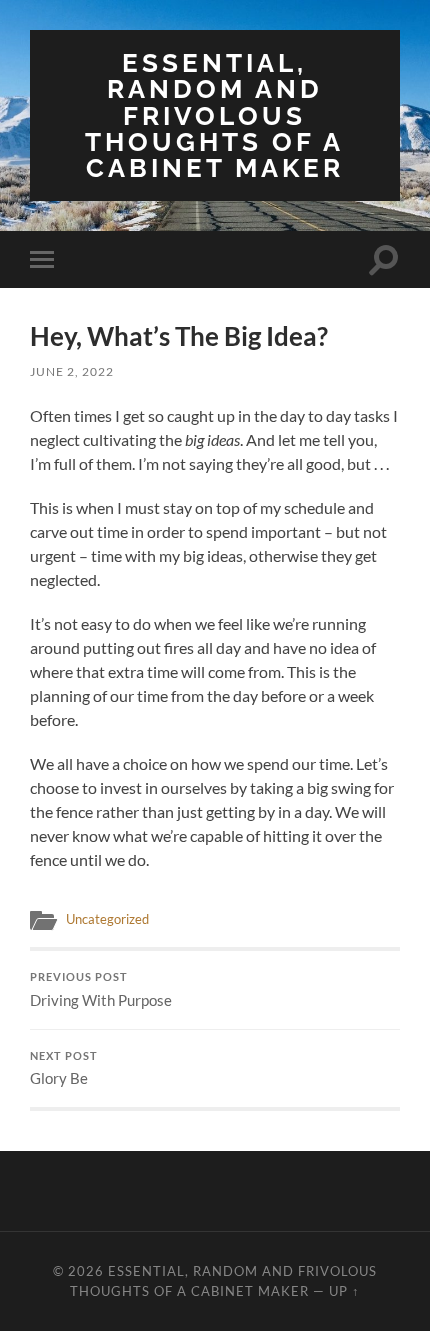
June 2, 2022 (72, 371)
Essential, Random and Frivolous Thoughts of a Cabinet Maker (214, 115)
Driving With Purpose (101, 990)
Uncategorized (107, 919)
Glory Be (64, 1069)
